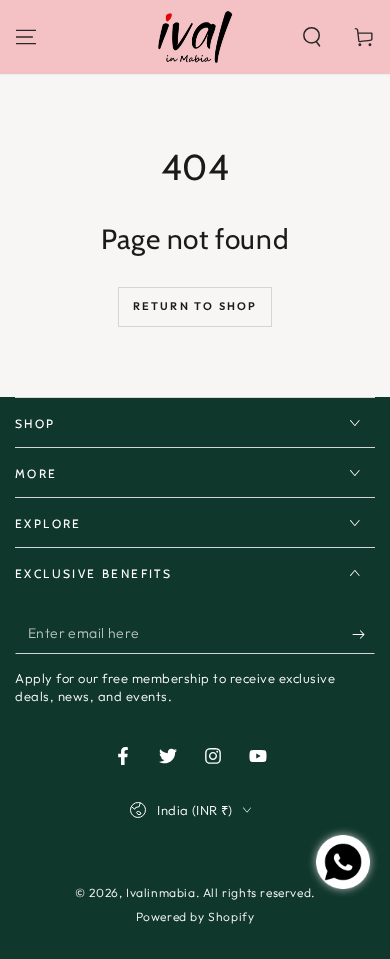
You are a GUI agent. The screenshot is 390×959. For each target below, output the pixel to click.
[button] (312, 37)
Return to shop (195, 306)
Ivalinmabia (161, 892)
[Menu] (26, 37)
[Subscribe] (363, 634)
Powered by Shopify (195, 916)
